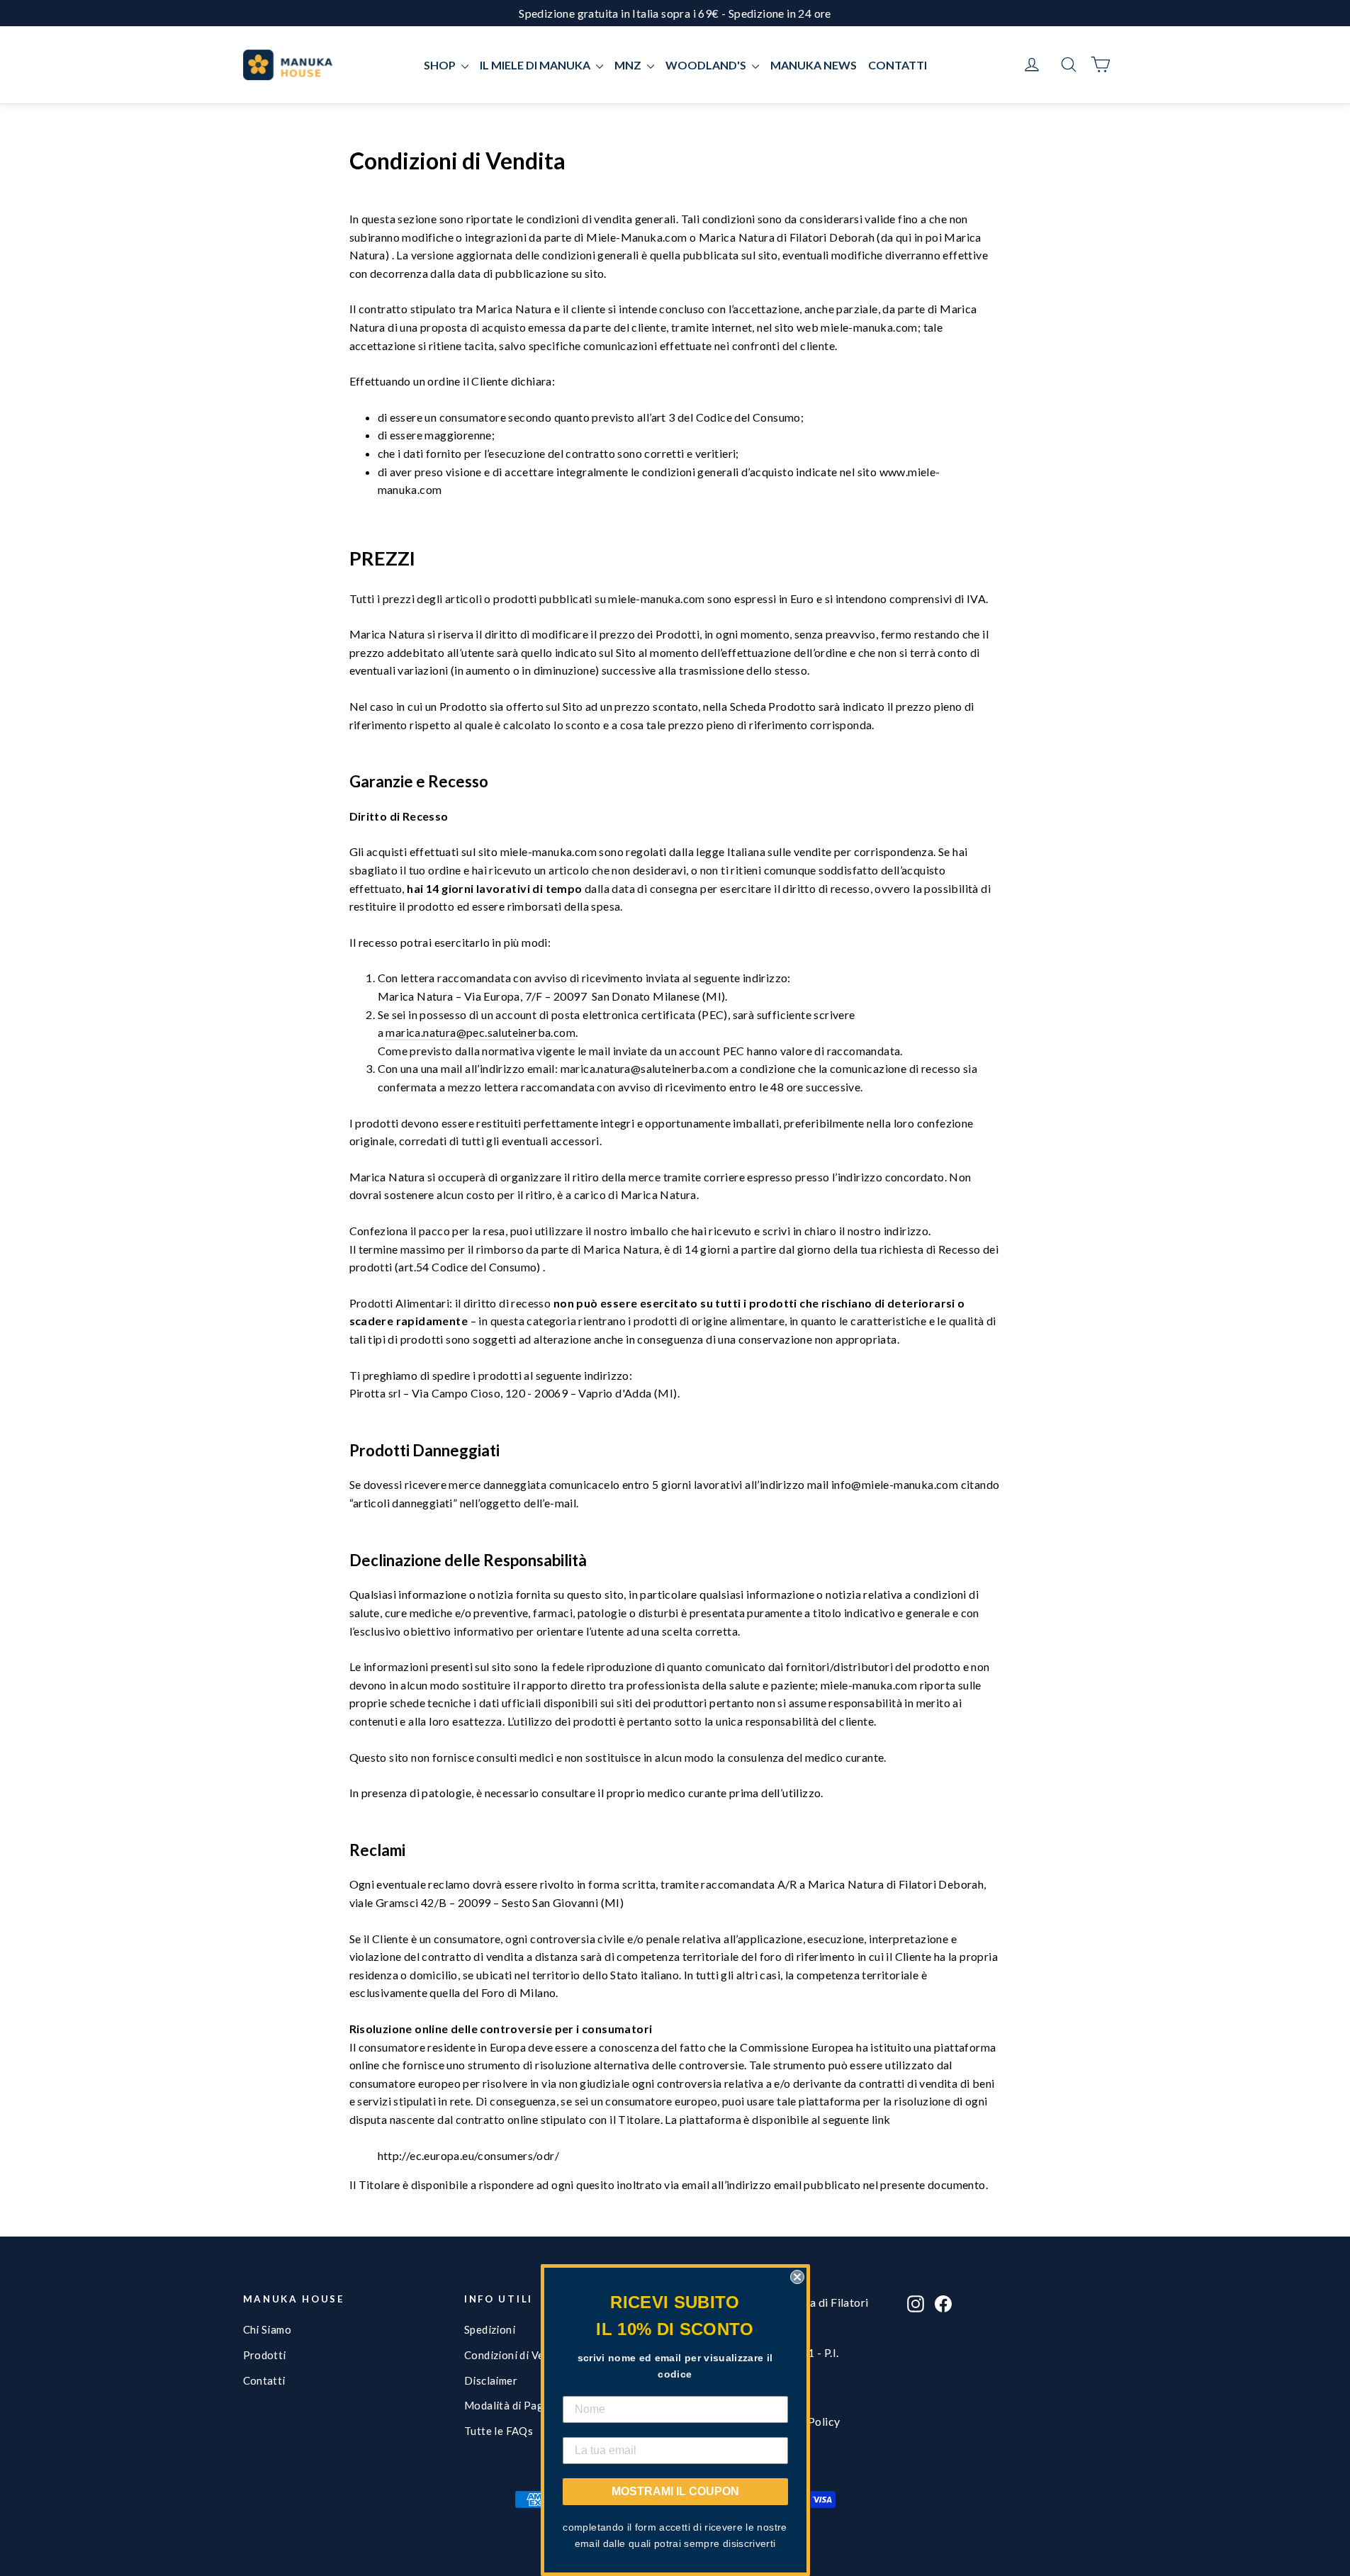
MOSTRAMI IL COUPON (675, 2491)
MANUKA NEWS (814, 65)
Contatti (264, 2380)
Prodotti (265, 2355)
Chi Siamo (268, 2329)
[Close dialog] (797, 2277)
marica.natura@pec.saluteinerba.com (480, 1032)
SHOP (441, 65)
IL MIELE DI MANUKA (536, 65)
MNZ (629, 65)
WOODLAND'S (707, 65)
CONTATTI (898, 65)
